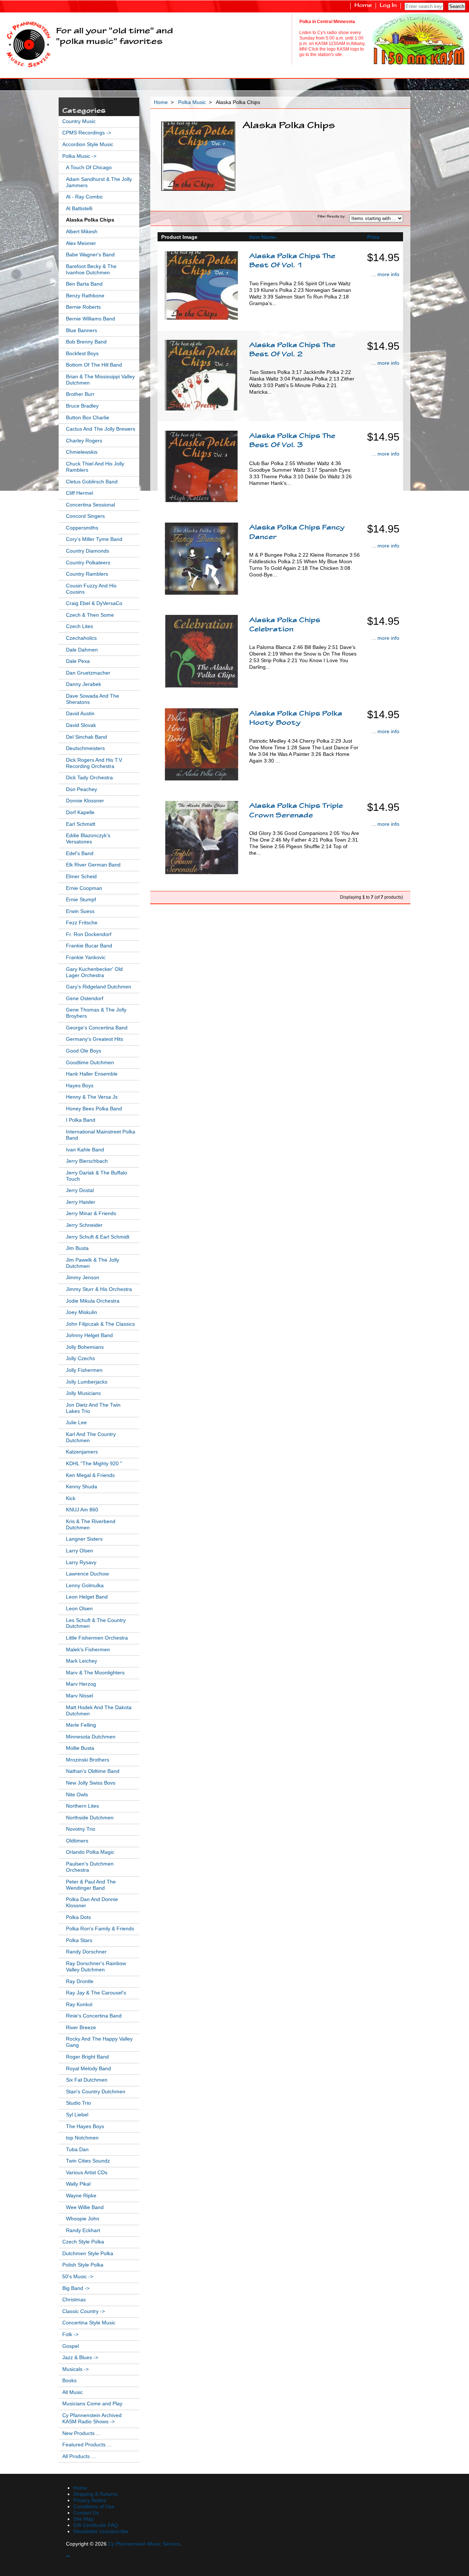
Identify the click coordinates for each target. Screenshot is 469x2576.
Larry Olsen (80, 1551)
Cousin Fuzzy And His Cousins (91, 589)
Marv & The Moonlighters (95, 1673)
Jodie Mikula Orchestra (93, 1301)
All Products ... (79, 2456)
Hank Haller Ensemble (92, 1074)
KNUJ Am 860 (82, 1510)
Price (373, 237)
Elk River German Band (93, 865)
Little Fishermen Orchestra (97, 1638)
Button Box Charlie (88, 418)
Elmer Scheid (81, 877)
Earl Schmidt (81, 824)
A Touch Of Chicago (89, 168)
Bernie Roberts (83, 307)
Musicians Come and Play (92, 2404)
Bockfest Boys (82, 354)
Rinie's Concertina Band (94, 2016)
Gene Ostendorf (85, 999)
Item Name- (263, 237)
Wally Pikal (78, 2184)
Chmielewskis (82, 452)
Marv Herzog (81, 1684)
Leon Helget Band (87, 1597)
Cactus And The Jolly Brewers (101, 429)
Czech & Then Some (90, 615)
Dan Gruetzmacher (88, 673)
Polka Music (192, 102)
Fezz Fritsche (82, 923)
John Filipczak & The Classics (100, 1324)
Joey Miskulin (82, 1312)
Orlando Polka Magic (90, 1852)
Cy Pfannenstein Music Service (144, 2544)
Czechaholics (81, 638)
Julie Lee (76, 1423)
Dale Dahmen (82, 650)
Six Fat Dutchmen (87, 2080)
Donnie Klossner (85, 801)
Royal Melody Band (88, 2069)
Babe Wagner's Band (90, 255)
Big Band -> (76, 2288)
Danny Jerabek (84, 684)
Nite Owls (77, 1795)
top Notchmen (82, 2138)
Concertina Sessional (91, 505)
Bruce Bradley (82, 406)
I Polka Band (81, 1120)
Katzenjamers (82, 1452)
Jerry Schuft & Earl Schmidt (98, 1237)
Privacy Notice (90, 2500)
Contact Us (86, 2513)
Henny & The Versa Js (92, 1097)
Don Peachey (82, 789)
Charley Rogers (84, 441)
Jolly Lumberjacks (87, 1382)
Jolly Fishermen (84, 1370)
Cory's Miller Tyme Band (94, 539)
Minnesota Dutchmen (91, 1737)
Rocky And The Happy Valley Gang (99, 2042)
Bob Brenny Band (86, 342)
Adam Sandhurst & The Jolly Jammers (99, 182)
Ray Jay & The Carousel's (96, 1993)
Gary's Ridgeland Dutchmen (99, 987)
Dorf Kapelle (80, 812)
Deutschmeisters (85, 748)
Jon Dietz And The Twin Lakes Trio (93, 1408)
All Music (73, 2392)
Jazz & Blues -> (80, 2358)
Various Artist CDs (87, 2173)
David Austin (80, 714)
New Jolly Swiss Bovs (91, 1783)
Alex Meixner (81, 243)
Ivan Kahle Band (85, 1150)
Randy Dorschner (86, 1952)
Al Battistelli (79, 209)
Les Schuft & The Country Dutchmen (96, 1623)
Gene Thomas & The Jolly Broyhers (96, 1013)
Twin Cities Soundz (88, 2161)
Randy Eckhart (83, 2230)
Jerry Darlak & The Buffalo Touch (97, 1176)
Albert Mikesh (82, 232)
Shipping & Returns (96, 2494)
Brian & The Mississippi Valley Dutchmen (100, 380)
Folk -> (70, 2334)
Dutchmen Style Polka (88, 2254)
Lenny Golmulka (85, 1586)
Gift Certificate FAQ (96, 2525)
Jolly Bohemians (85, 1347)
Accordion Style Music (88, 144)
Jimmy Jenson (83, 1278)
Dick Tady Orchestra (89, 778)
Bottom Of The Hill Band (94, 365)
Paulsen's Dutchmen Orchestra (90, 1867)
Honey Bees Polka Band (94, 1109)
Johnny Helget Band (89, 1335)
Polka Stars (79, 1940)
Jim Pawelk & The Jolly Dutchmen (93, 1263)
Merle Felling (81, 1725)
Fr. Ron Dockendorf (89, 934)
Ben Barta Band (84, 284)
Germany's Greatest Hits (95, 1039)
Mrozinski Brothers (88, 1760)
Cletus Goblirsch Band (92, 482)
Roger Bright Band (87, 2057)
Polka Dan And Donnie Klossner (92, 1903)
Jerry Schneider (84, 1225)
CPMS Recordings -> (87, 133)
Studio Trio (78, 2103)
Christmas (74, 2300)
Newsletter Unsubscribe (101, 2532)
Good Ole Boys (84, 1051)
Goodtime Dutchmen (90, 1063)
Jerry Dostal (80, 1190)
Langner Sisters (84, 1539)
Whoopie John (83, 2219)
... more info (385, 274)
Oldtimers (77, 1841)
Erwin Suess (80, 911)
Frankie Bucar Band (89, 946)
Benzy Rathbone (85, 296)
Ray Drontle (80, 1981)
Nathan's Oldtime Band (93, 1771)
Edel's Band (80, 853)
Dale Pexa (78, 661)
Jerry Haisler (81, 1202)
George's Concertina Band (97, 1028)
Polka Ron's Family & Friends (100, 1929)
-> (79, 156)
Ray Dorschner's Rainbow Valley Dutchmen (96, 1967)
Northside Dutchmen (90, 1818)
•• (68, 2556)
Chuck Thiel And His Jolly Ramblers (95, 467)
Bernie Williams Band (91, 319)
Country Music (79, 121)
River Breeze (81, 2028)
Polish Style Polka (83, 2265)
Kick (71, 1498)
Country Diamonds (88, 551)
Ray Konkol (79, 2005)
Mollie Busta (80, 1748)
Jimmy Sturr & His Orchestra (99, 1289)
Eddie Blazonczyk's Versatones (88, 839)
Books (69, 2381)
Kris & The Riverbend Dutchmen (91, 1525)
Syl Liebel (77, 2115)
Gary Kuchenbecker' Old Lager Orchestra (94, 972)
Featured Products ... (87, 2445)
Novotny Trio (81, 1829)
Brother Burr (80, 394)
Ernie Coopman (84, 888)
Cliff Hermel (80, 493)
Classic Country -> (84, 2311)
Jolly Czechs (80, 1358)
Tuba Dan (77, 2150)
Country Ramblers (87, 574)
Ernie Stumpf (81, 900)
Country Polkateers (88, 563)
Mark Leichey (82, 1661)
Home (363, 6)
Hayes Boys (80, 1086)
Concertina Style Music (89, 2323)
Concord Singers (85, 516)
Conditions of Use (94, 2507)
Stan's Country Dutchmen (96, 2092)
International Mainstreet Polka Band (101, 1135)
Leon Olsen (79, 1609)
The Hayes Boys (85, 2126)
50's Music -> (78, 2277)
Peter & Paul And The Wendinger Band (91, 1885)
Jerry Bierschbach (87, 1161)
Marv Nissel (80, 1696)
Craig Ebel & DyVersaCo (94, 603)
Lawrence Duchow (87, 1574)
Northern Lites (82, 1806)
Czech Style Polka (83, 2242)
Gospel (71, 2346)
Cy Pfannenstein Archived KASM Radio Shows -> (92, 2419)
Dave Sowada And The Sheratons (93, 699)
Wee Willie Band (85, 2207)
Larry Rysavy (81, 1562)
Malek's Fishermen (88, 1650)
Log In (388, 6)
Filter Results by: (332, 216)
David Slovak (81, 725)
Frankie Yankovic (86, 957)
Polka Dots (78, 1917)
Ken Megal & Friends (90, 1475)
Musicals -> (75, 2369)
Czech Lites (80, 626)
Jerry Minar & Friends (91, 1213)
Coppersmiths (82, 528)
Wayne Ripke (81, 2196)
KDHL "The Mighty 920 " (94, 1464)
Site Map (84, 2519)
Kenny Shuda (82, 1487)
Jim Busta (77, 1248)
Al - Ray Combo (84, 197)
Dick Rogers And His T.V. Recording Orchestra (95, 763)
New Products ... (81, 2433)
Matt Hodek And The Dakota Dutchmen (99, 1711)
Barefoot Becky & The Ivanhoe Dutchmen (91, 270)
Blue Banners (82, 331)
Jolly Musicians (83, 1393)
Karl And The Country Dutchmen (91, 1437)
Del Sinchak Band (86, 737)
